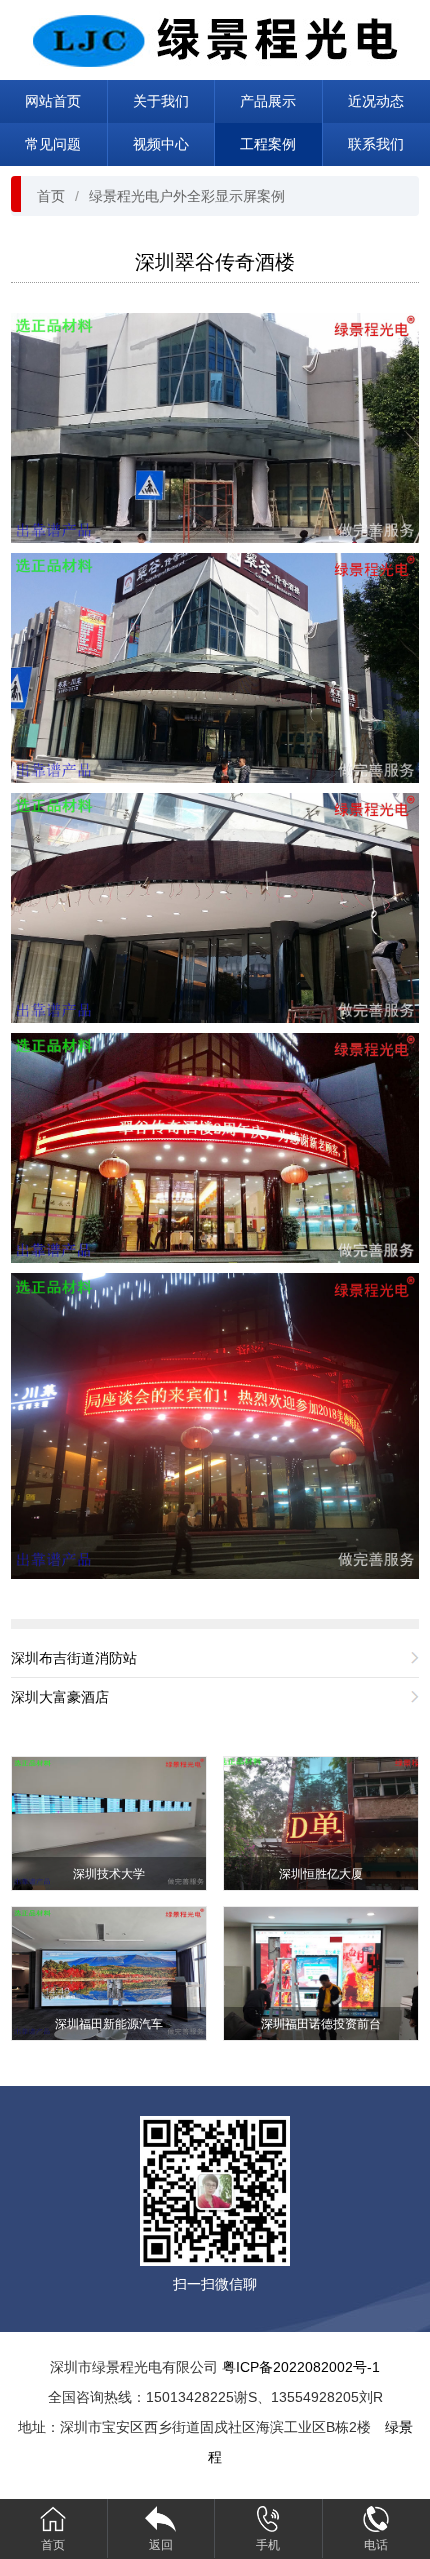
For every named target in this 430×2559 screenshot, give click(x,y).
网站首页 (53, 101)
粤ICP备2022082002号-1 (301, 2367)
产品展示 (268, 101)
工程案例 (268, 144)
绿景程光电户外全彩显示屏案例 (187, 196)
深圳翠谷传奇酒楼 (215, 262)
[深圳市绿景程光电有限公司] (215, 38)
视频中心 (161, 144)
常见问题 (53, 144)
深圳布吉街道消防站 (74, 1658)
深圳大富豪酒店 (60, 1697)
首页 (51, 196)
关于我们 (161, 101)
